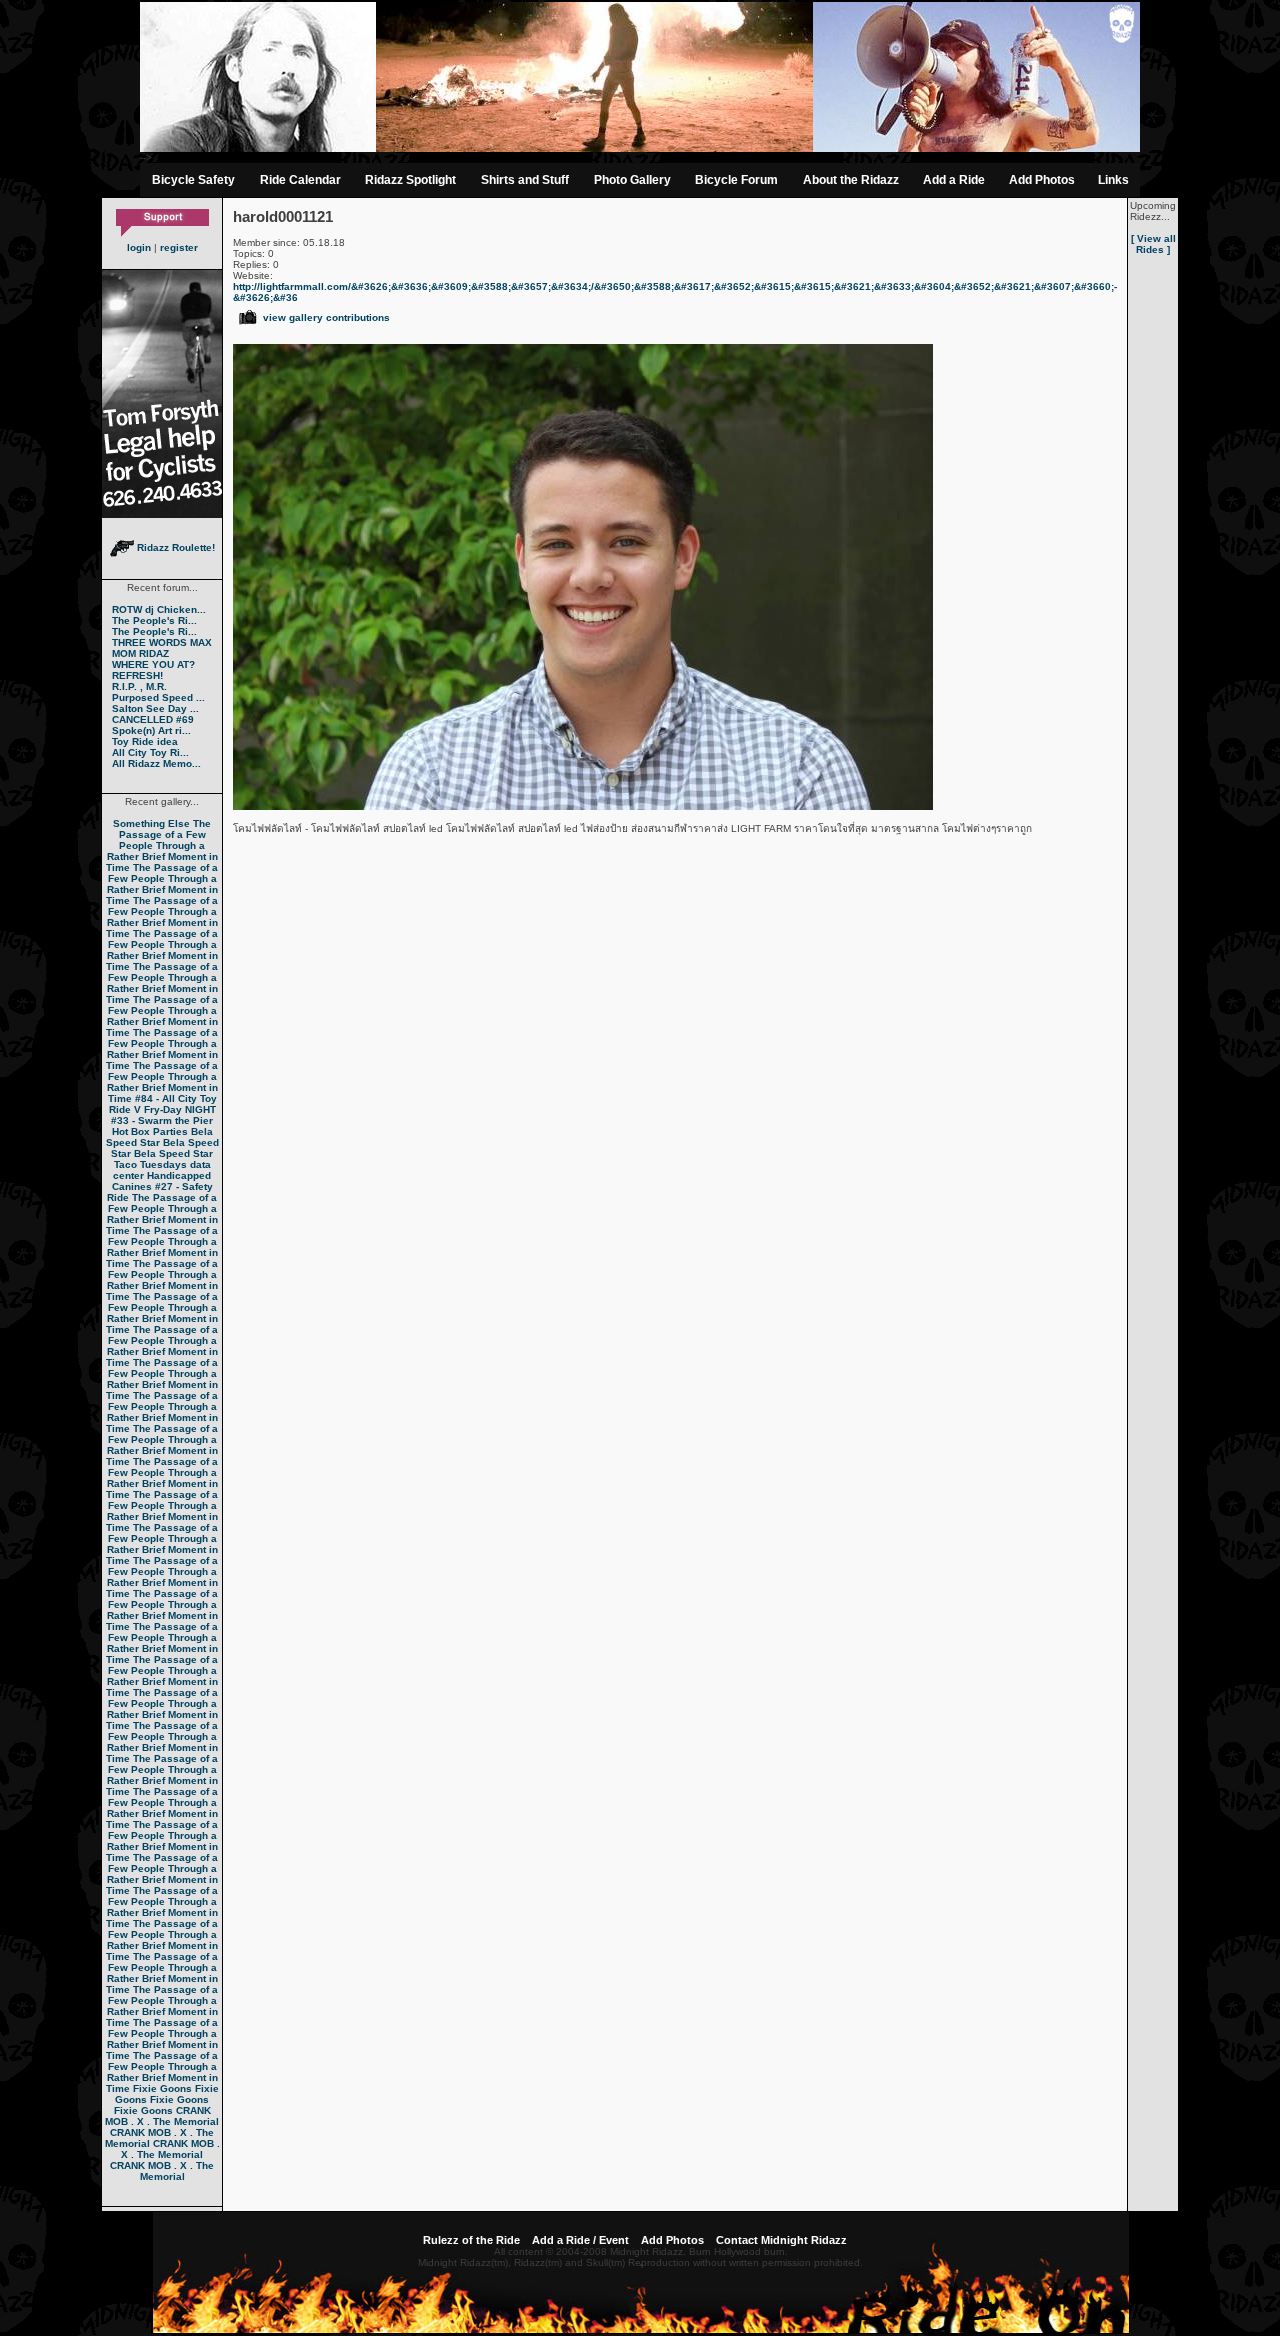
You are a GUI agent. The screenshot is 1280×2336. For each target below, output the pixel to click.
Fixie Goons (162, 2088)
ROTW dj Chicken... (159, 609)
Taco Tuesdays (150, 1164)
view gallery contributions (326, 317)
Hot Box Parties (150, 1131)
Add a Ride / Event (580, 2240)
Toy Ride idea (145, 741)
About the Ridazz (851, 180)
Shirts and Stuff (525, 180)
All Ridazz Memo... (156, 763)
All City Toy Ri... (150, 752)
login (139, 247)
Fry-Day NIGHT (180, 1109)
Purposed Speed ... (158, 697)
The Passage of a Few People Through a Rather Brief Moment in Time (162, 845)
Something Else (151, 823)
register (179, 247)
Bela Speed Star (159, 1137)
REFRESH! (137, 675)
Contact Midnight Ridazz (781, 2240)
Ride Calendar (300, 180)
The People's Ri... (154, 620)
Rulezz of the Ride (471, 2240)
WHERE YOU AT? (153, 664)
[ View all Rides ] (1153, 244)
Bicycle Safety (193, 180)
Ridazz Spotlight (410, 180)
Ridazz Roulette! (174, 547)
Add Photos (1042, 180)
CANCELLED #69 (153, 719)
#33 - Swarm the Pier (162, 1120)
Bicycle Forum (736, 180)
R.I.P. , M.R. (139, 686)
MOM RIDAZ (140, 653)
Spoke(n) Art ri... (151, 730)
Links (1113, 180)
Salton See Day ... (155, 708)
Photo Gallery (632, 180)
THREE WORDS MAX (162, 642)
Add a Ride (954, 180)
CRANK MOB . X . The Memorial (162, 2116)
